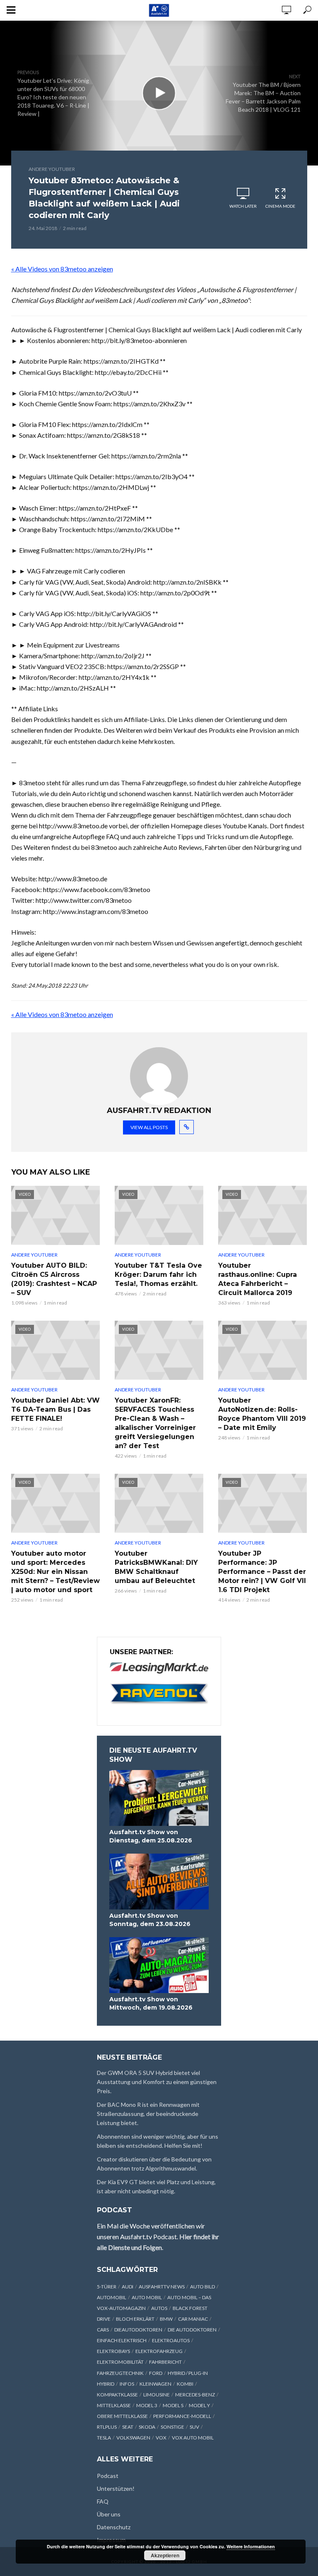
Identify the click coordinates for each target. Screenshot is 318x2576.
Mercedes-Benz (195, 2395)
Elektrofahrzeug (159, 2351)
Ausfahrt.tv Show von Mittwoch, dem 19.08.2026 (151, 2003)
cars (103, 2330)
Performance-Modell (182, 2416)
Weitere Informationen (251, 2546)
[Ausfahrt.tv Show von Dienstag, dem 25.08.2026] (159, 1798)
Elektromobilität (120, 2362)
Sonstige (172, 2427)
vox (161, 2438)
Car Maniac (193, 2319)
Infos (127, 2384)
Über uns (109, 2514)
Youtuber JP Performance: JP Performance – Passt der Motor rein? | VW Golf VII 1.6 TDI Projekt (262, 1572)
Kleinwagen (155, 2384)
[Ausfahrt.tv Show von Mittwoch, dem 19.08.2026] (159, 1965)
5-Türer (107, 2287)
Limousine (157, 2395)
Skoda (147, 2427)
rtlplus (107, 2427)
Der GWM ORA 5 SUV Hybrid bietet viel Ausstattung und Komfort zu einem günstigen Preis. (157, 2082)
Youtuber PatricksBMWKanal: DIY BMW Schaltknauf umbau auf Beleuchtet (156, 1567)
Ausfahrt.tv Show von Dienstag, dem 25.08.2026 (151, 1836)
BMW (166, 2319)
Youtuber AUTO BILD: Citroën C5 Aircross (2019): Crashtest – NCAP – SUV (54, 1279)
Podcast (108, 2476)
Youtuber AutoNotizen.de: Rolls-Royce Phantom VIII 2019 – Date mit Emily (262, 1414)
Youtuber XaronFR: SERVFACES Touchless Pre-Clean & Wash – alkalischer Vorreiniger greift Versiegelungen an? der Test (155, 1423)
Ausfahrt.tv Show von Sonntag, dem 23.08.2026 (150, 1920)
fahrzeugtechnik (120, 2373)
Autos (159, 2308)
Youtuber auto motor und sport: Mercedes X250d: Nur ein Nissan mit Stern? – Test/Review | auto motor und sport (55, 1572)
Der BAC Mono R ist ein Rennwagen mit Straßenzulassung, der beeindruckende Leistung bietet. (148, 2114)
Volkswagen (133, 2438)
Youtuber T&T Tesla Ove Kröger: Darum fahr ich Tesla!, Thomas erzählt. (158, 1275)
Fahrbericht (165, 2362)
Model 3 (147, 2405)
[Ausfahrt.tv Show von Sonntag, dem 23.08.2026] (159, 1882)
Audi (128, 2287)
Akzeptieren (165, 2555)
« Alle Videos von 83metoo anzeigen (62, 269)
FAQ (103, 2501)
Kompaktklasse (117, 2395)
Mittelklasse (114, 2405)
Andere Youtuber (52, 169)
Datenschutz (114, 2527)
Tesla (104, 2438)
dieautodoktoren (138, 2330)
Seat (128, 2427)
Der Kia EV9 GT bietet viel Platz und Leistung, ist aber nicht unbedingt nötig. (156, 2186)
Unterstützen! (116, 2488)
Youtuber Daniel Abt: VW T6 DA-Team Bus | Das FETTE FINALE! (55, 1409)
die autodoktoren (192, 2330)
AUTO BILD (202, 2287)
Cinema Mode (280, 206)
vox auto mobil (193, 2438)
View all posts (149, 1127)
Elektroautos (171, 2340)
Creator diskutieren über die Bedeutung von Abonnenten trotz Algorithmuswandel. (154, 2164)
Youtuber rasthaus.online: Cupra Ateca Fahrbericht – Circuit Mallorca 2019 (258, 1279)
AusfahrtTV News (162, 2287)
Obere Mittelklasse (122, 2416)
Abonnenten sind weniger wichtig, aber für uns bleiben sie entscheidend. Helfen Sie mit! (158, 2141)
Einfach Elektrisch (122, 2340)
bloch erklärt (135, 2319)
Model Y (199, 2405)
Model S (173, 2405)
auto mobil (147, 2297)
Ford (156, 2373)
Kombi (185, 2384)
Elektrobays (113, 2351)
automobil (112, 2297)
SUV (194, 2427)
